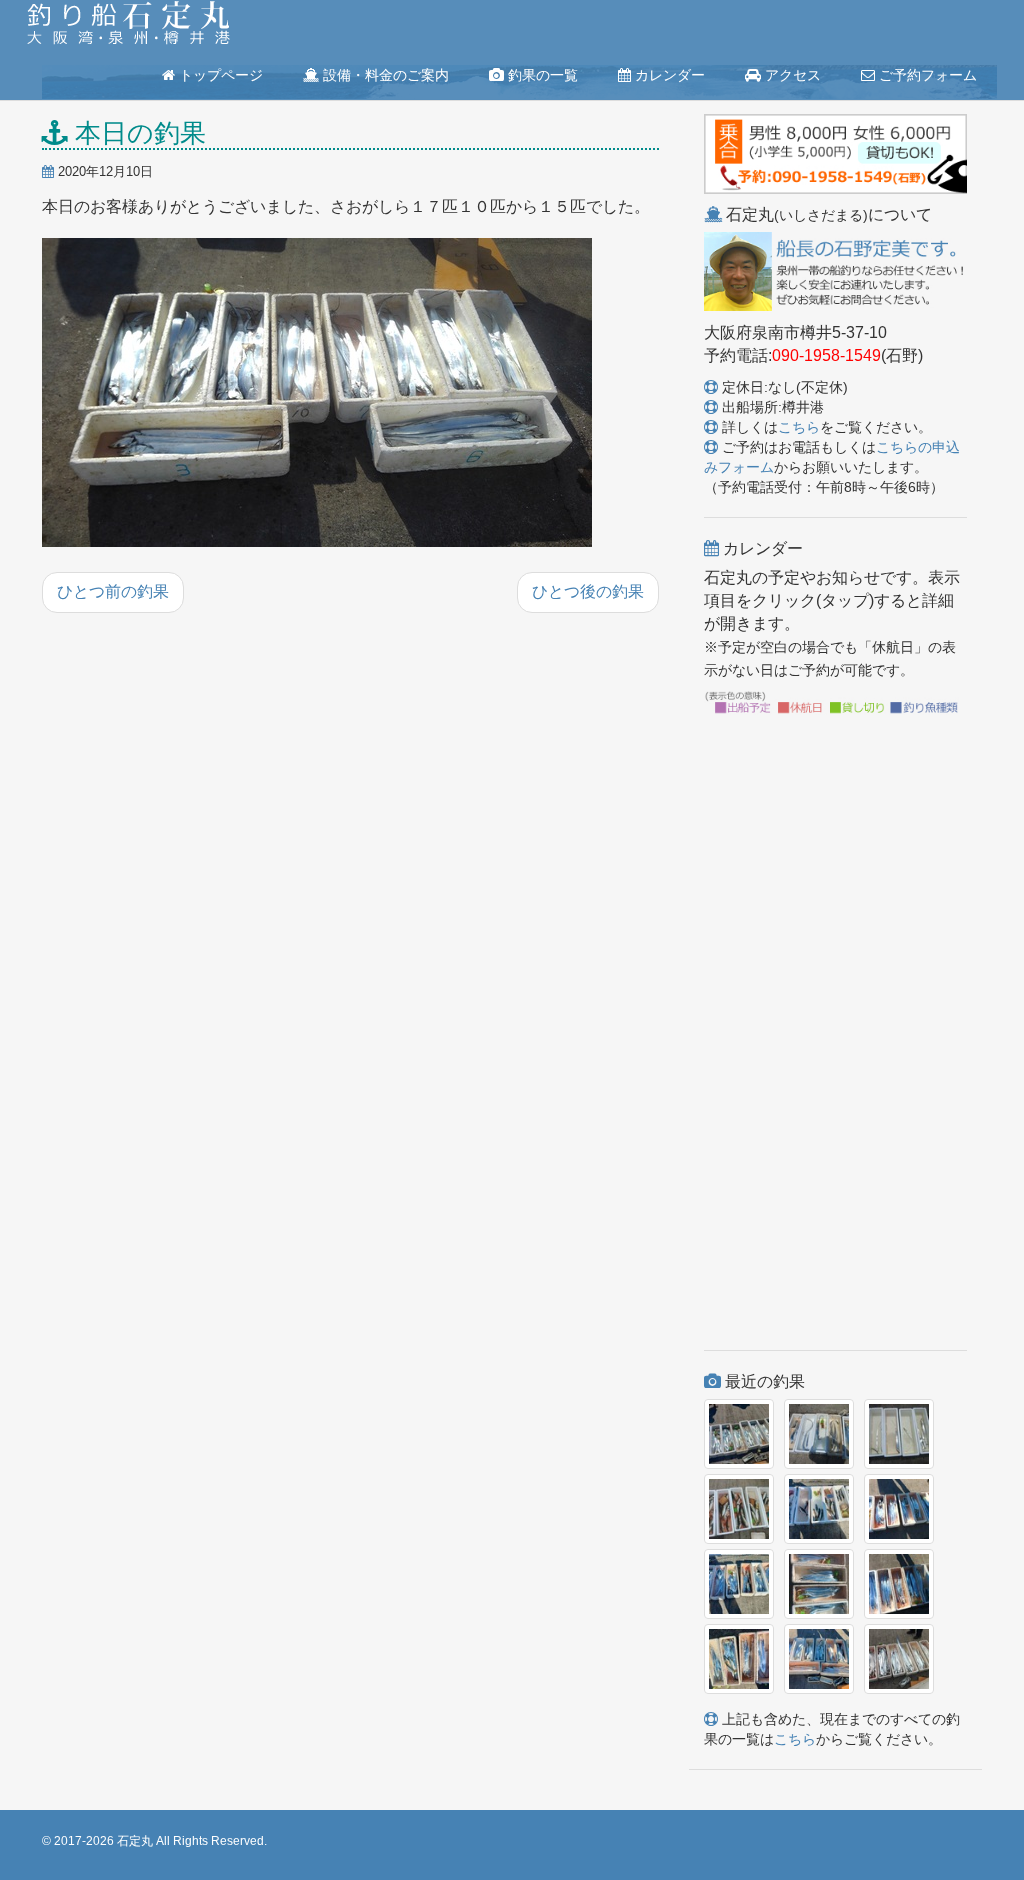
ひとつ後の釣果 (588, 591)
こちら (799, 427)
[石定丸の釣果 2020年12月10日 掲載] (317, 394)
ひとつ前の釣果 (113, 591)
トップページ (219, 75)
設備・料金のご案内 (384, 75)
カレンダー (668, 75)
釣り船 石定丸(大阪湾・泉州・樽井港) (128, 25)
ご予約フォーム (926, 75)
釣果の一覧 (541, 75)
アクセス (791, 75)
